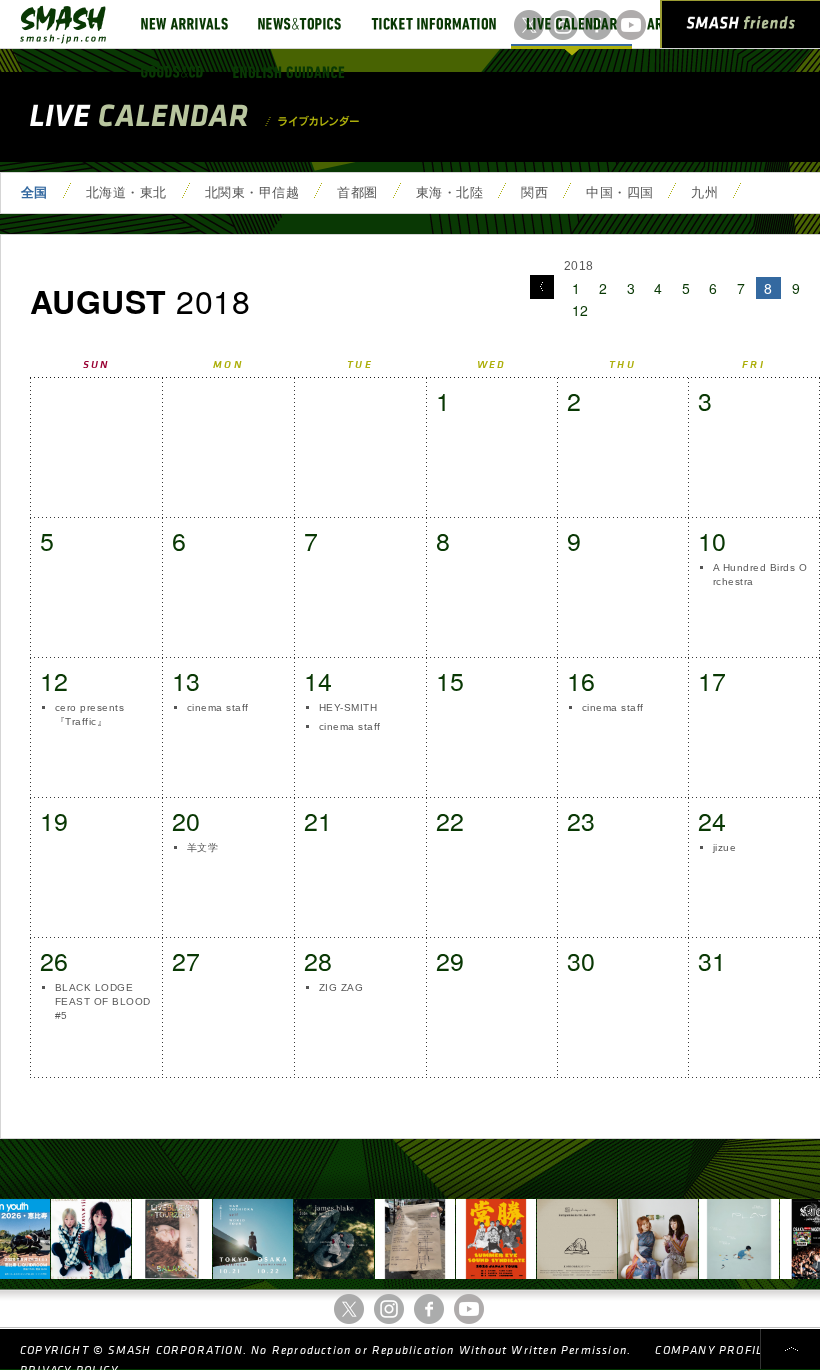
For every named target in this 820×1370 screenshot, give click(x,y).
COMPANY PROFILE (712, 1350)
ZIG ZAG (341, 987)
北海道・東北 (126, 192)
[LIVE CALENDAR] (571, 24)
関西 (534, 192)
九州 (704, 192)
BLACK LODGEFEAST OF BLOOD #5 (103, 1001)
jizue (724, 847)
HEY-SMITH (348, 707)
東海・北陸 (449, 192)
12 (580, 310)
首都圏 (357, 192)
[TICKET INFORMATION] (433, 24)
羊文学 (202, 847)
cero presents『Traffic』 (89, 714)
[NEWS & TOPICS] (299, 24)
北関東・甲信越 (252, 192)
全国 (34, 192)
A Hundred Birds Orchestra (760, 574)
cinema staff (218, 707)
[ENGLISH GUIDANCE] (289, 72)
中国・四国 (619, 192)
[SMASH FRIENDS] (741, 28)
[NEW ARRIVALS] (184, 24)
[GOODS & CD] (172, 72)
